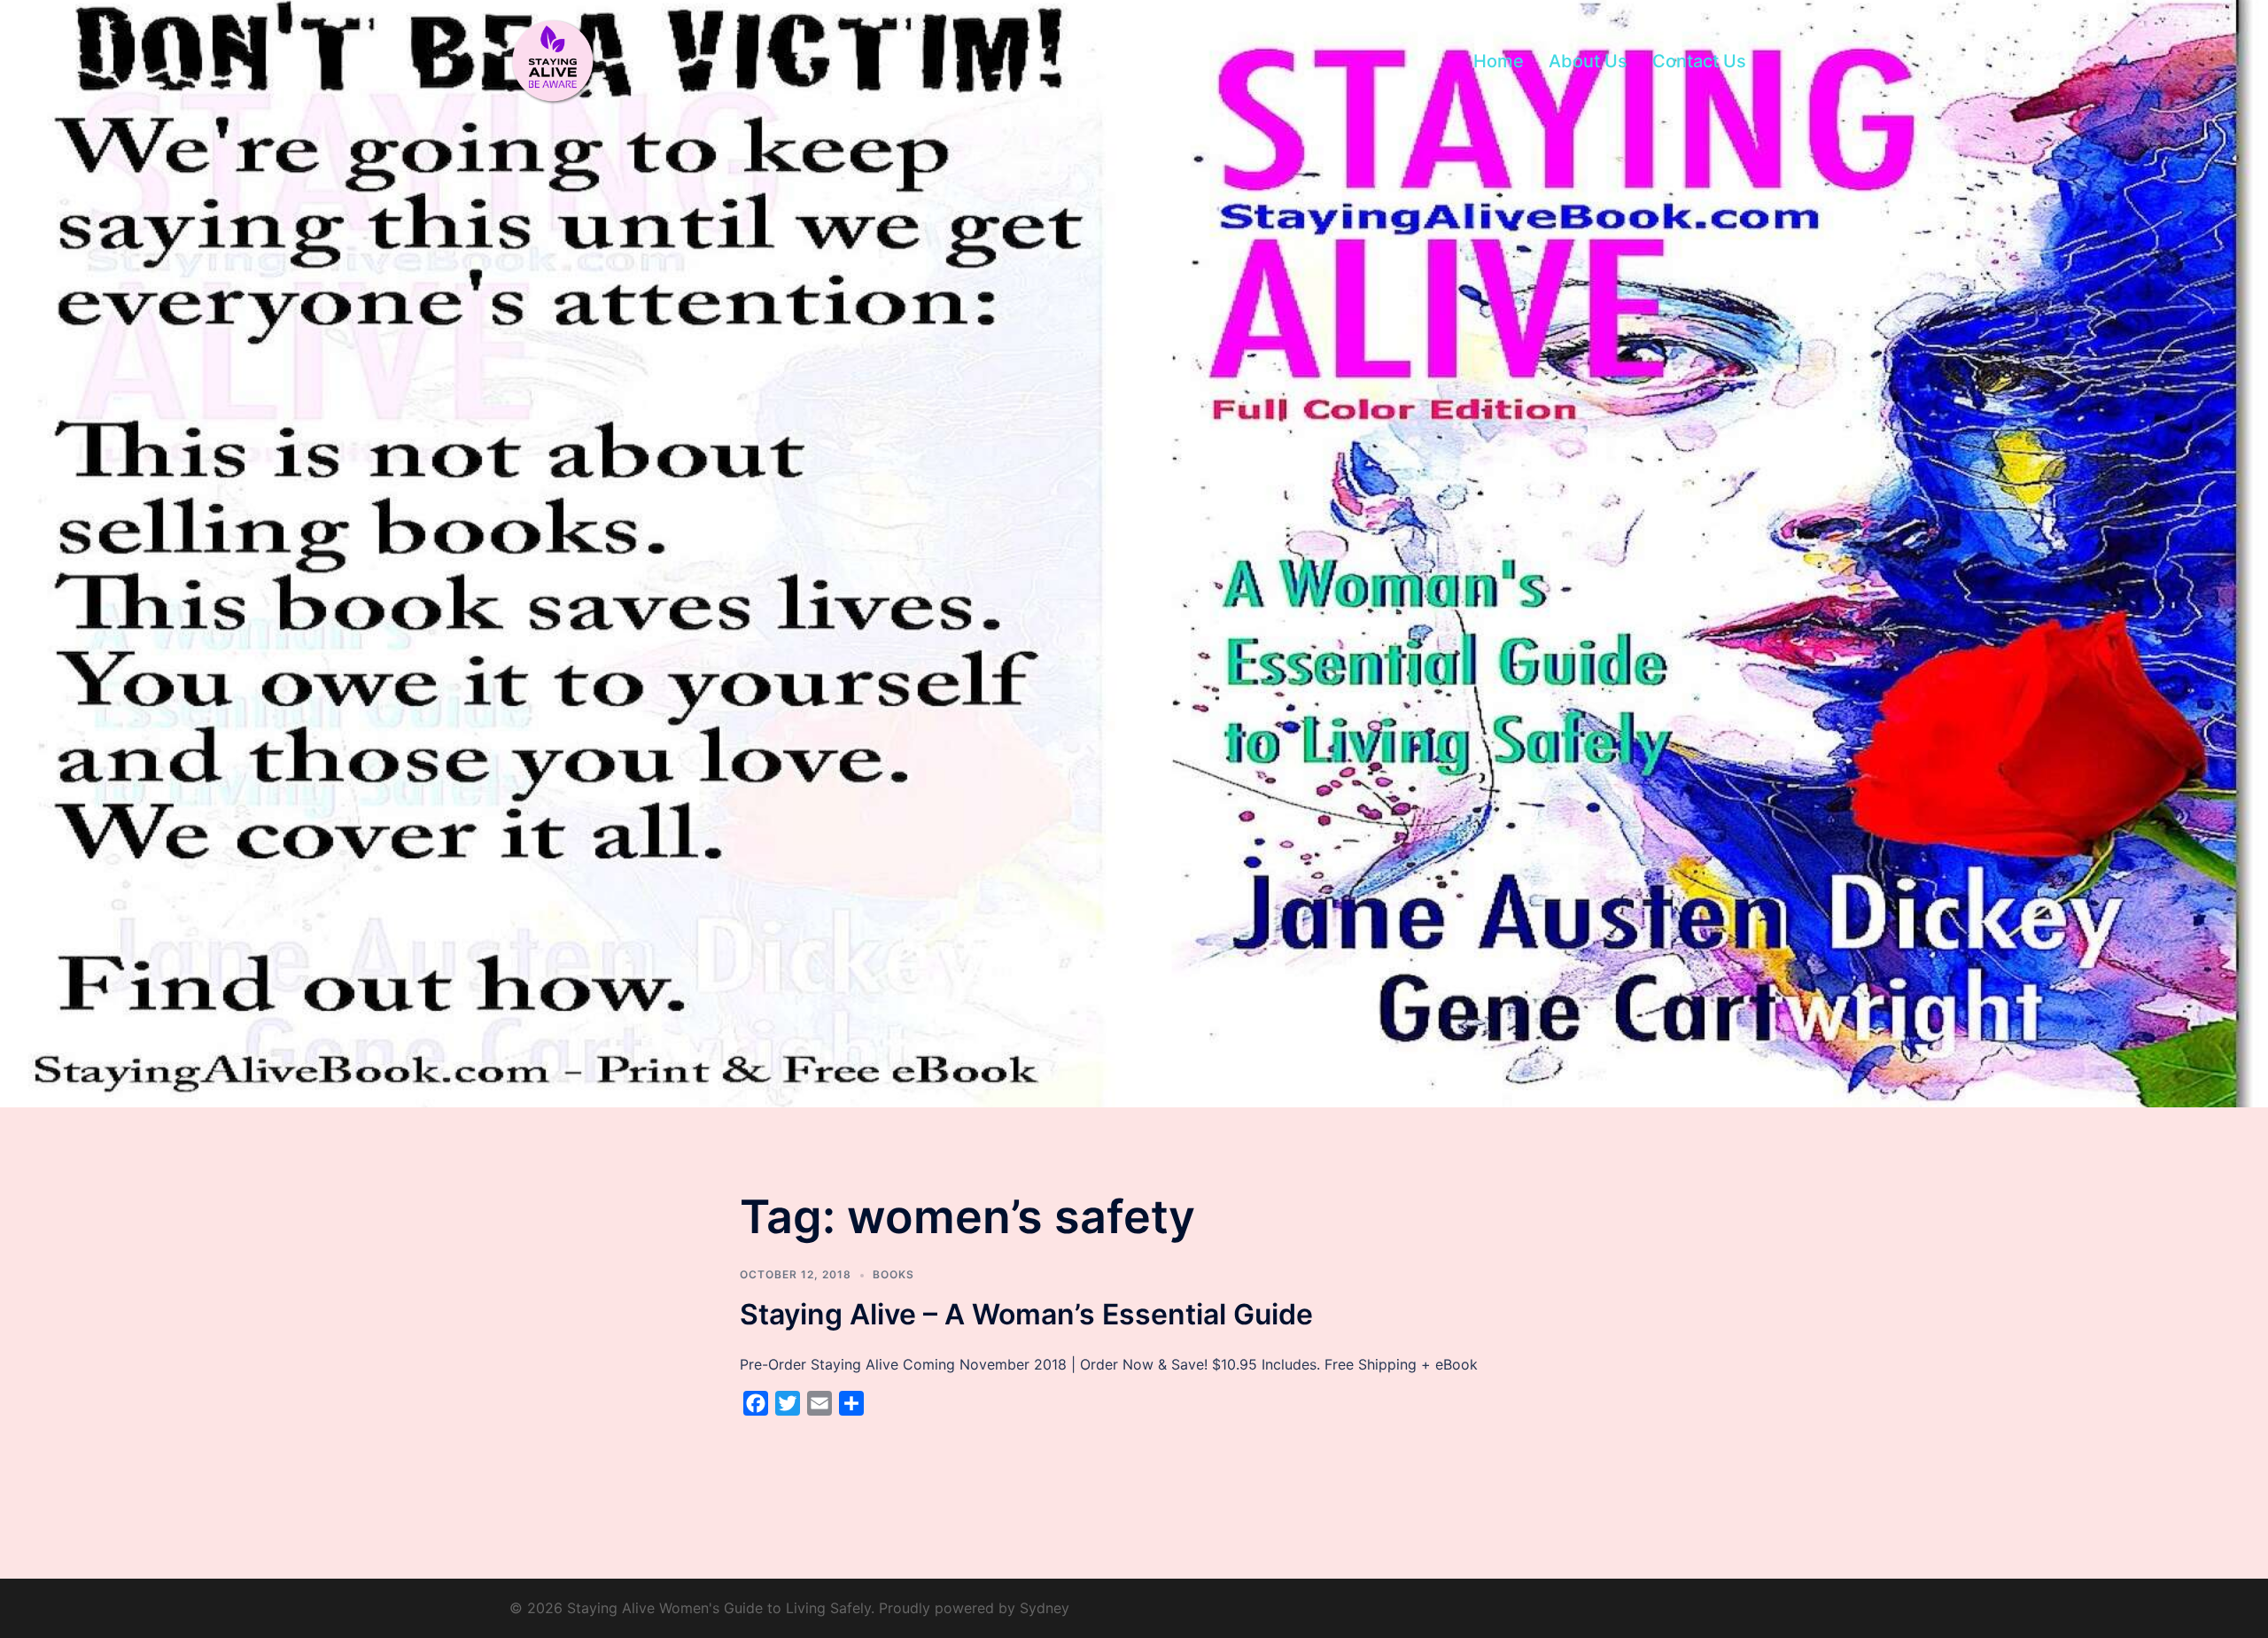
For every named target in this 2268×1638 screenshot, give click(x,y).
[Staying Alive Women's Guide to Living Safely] (554, 60)
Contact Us (1699, 61)
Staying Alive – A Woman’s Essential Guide (1026, 1314)
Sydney (1045, 1608)
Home (1499, 61)
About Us (1588, 61)
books (893, 1274)
